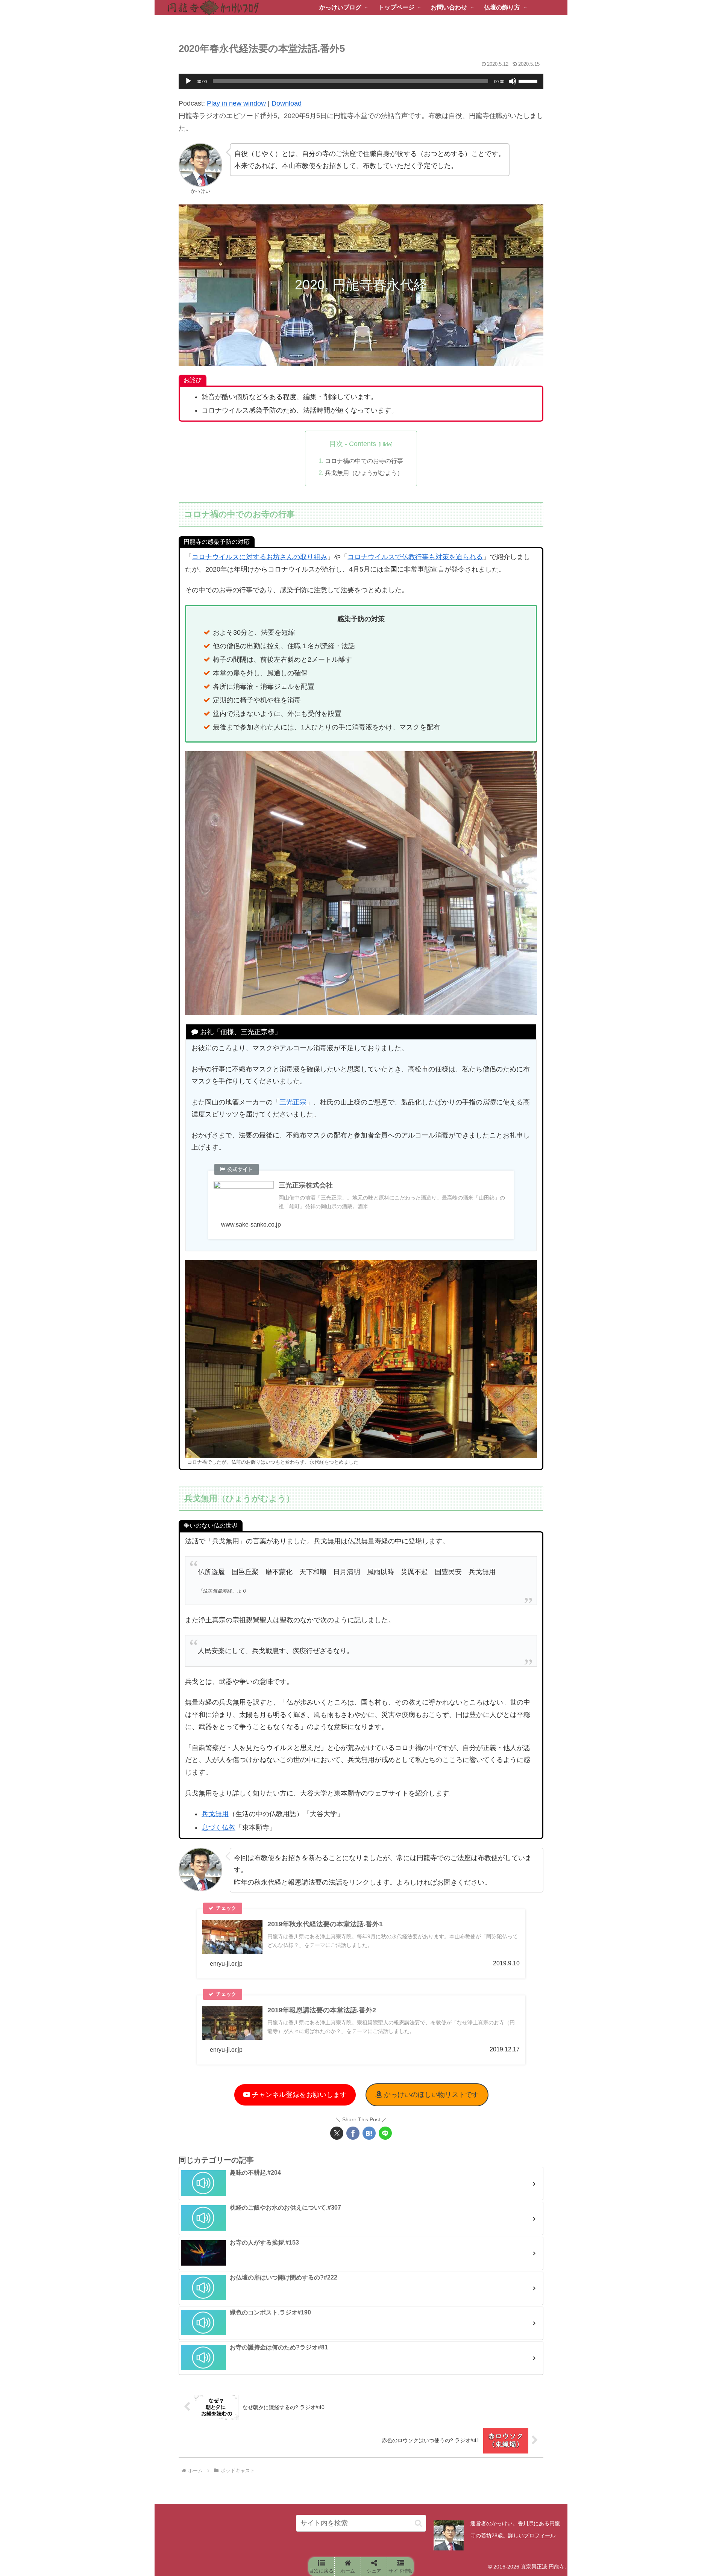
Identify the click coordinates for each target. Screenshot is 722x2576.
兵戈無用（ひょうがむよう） (364, 473)
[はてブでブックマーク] (369, 2133)
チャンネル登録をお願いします (298, 2095)
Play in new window (236, 103)
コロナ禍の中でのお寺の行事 (364, 461)
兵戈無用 (215, 1814)
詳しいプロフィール (532, 2535)
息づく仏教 (218, 1827)
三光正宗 (293, 1102)
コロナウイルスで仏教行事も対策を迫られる (415, 557)
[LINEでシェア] (385, 2133)
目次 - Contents (353, 444)
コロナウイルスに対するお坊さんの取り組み (259, 557)
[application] (361, 81)
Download (287, 103)
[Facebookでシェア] (353, 2133)
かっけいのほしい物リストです (430, 2095)
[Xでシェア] (337, 2133)
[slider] (529, 80)
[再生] (188, 81)
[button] (418, 2523)
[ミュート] (513, 81)
